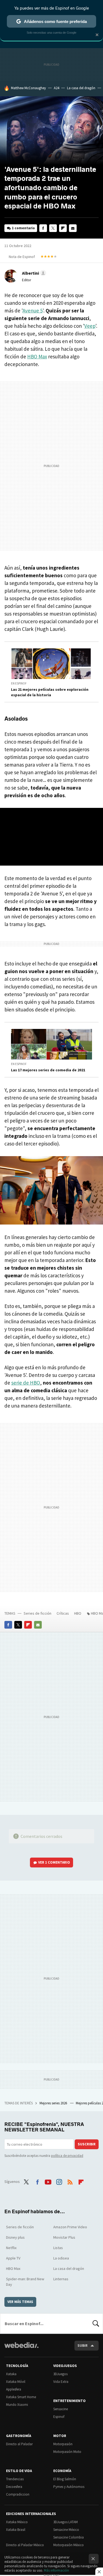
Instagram (59, 2181)
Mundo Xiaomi (17, 2405)
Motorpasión (63, 2444)
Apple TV (13, 2258)
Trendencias (15, 2479)
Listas (58, 2248)
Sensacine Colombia (69, 2537)
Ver (54, 1862)
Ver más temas (20, 2302)
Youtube (48, 2181)
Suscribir (87, 2144)
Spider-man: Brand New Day (25, 2282)
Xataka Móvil (16, 2382)
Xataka (11, 2374)
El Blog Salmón (65, 2479)
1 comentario (23, 228)
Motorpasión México (69, 2545)
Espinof (59, 2417)
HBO (78, 1613)
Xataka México (17, 2522)
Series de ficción (37, 1613)
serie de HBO (26, 1383)
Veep (90, 326)
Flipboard (63, 228)
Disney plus (15, 2237)
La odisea (61, 2258)
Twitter (53, 228)
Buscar (96, 2323)
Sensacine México (66, 2530)
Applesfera (14, 2389)
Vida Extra (61, 2382)
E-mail (73, 228)
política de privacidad (67, 2156)
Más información (56, 2570)
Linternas (61, 2279)
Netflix (11, 2248)
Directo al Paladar (19, 2444)
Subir (83, 2346)
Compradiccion (18, 2494)
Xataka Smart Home (21, 2397)
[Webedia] (21, 2349)
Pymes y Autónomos (69, 2487)
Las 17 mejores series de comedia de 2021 (48, 1070)
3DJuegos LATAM (66, 2522)
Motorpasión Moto (67, 2452)
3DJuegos (60, 2374)
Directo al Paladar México (25, 2545)
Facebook (43, 228)
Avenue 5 (33, 311)
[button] (33, 273)
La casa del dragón (81, 88)
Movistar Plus (64, 2237)
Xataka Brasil (16, 2530)
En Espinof (19, 683)
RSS (70, 2181)
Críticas (63, 1613)
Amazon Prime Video (70, 2227)
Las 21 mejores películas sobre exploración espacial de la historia (50, 692)
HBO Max (37, 356)
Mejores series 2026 (54, 2103)
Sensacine (61, 2409)
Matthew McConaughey (28, 88)
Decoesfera (14, 2487)
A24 (56, 88)
